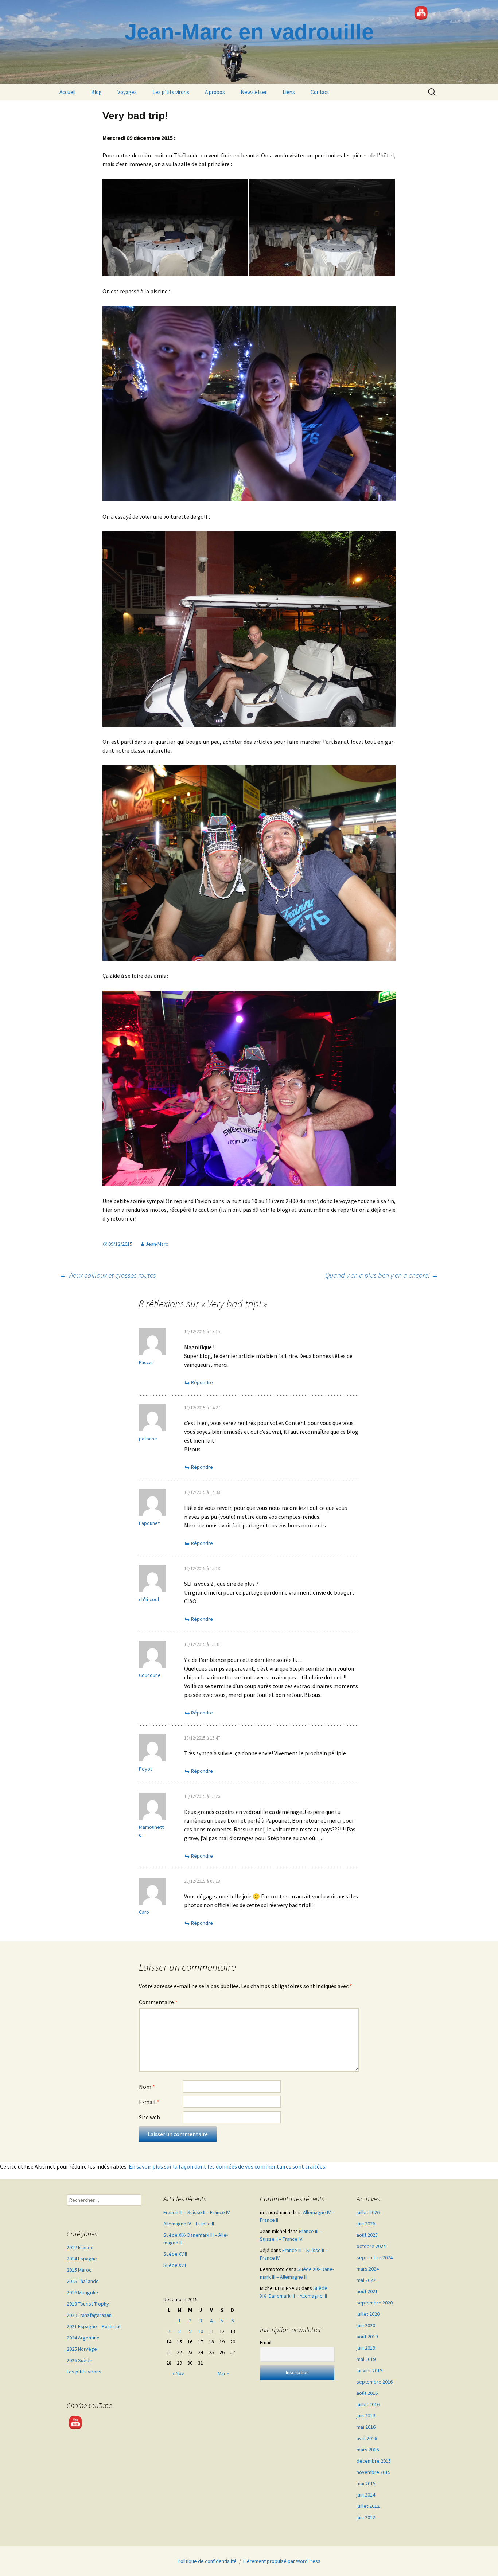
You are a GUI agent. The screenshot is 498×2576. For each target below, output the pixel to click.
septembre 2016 (375, 2382)
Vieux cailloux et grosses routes (108, 1275)
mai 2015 (366, 2483)
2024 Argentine (83, 2338)
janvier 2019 (369, 2370)
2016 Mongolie (82, 2292)
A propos (215, 92)
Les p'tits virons (84, 2372)
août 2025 (367, 2235)
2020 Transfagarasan (89, 2315)
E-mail (149, 2102)
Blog (96, 92)
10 (201, 2331)
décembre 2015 (374, 2461)
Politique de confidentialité (207, 2561)
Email (266, 2342)
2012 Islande (80, 2247)
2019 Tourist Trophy (88, 2304)
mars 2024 (368, 2269)
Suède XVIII (175, 2254)
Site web (149, 2117)
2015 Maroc (79, 2270)
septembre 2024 (375, 2257)
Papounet (149, 1523)
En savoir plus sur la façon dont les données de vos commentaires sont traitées (227, 2166)
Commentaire (158, 2002)
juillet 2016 (368, 2404)
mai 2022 (366, 2280)
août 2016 (367, 2393)
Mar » (223, 2373)
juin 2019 (366, 2348)
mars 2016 (368, 2450)
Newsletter (254, 92)
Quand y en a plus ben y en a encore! (382, 1275)
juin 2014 (366, 2495)
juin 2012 (366, 2517)
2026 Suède (79, 2360)
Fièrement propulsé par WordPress (282, 2561)
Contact (320, 92)
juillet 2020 (368, 2314)
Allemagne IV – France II (189, 2224)
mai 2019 (366, 2359)
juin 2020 (366, 2325)
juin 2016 (366, 2416)
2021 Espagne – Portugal (94, 2326)
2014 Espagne (82, 2259)
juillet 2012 (368, 2506)
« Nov (178, 2373)
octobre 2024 (371, 2246)
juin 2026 (366, 2224)
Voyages (127, 92)
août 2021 (367, 2291)
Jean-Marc (157, 1244)
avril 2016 (367, 2438)
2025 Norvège (82, 2349)
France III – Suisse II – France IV (197, 2212)
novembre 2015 (373, 2472)
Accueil (67, 92)
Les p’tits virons (171, 92)
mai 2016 (366, 2427)
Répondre (202, 1382)
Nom (147, 2087)
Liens (289, 92)
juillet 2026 (368, 2212)
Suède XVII (175, 2265)
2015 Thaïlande (83, 2281)
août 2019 (367, 2337)
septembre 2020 (375, 2303)
